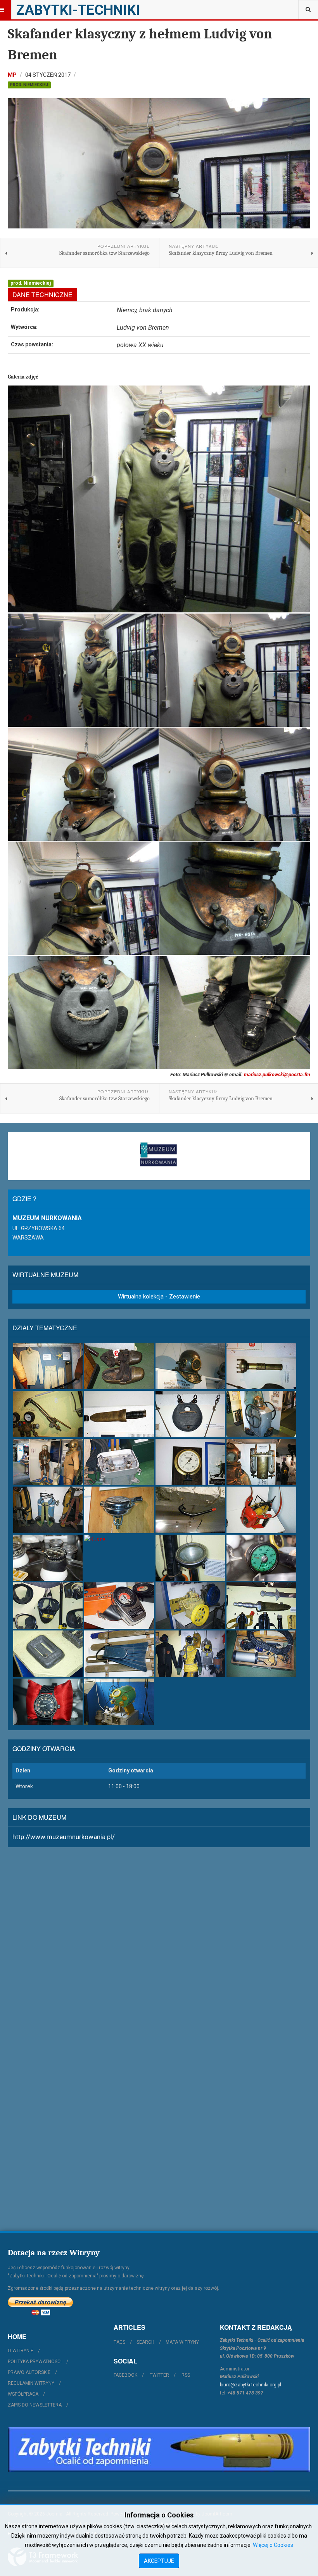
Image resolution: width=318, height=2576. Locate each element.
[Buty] (119, 1366)
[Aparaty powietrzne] (48, 1510)
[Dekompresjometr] (119, 1606)
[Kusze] (119, 1539)
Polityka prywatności (35, 2362)
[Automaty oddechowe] (119, 1510)
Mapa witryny (182, 2342)
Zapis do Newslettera (35, 2405)
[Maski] (48, 1606)
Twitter (159, 2375)
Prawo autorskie (29, 2372)
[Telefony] (119, 1462)
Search (145, 2342)
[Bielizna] (48, 1366)
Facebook (125, 2375)
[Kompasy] (48, 1558)
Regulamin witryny (31, 2383)
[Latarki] (261, 1366)
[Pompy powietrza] (261, 1414)
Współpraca (23, 2394)
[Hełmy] (190, 1366)
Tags (119, 2342)
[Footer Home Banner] (159, 2449)
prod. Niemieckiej (29, 85)
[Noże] (119, 1414)
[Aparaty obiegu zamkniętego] (261, 1462)
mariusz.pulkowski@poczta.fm (277, 1074)
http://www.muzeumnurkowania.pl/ (64, 1837)
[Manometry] (190, 1462)
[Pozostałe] (119, 1702)
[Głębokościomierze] (261, 1558)
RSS (186, 2375)
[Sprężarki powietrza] (190, 1606)
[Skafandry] (48, 1462)
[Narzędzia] (48, 1414)
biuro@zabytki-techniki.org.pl (251, 2385)
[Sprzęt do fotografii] (261, 1510)
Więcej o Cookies (273, 2545)
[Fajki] (190, 1510)
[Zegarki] (48, 1702)
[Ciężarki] (190, 1414)
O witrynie (21, 2351)
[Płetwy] (119, 1654)
